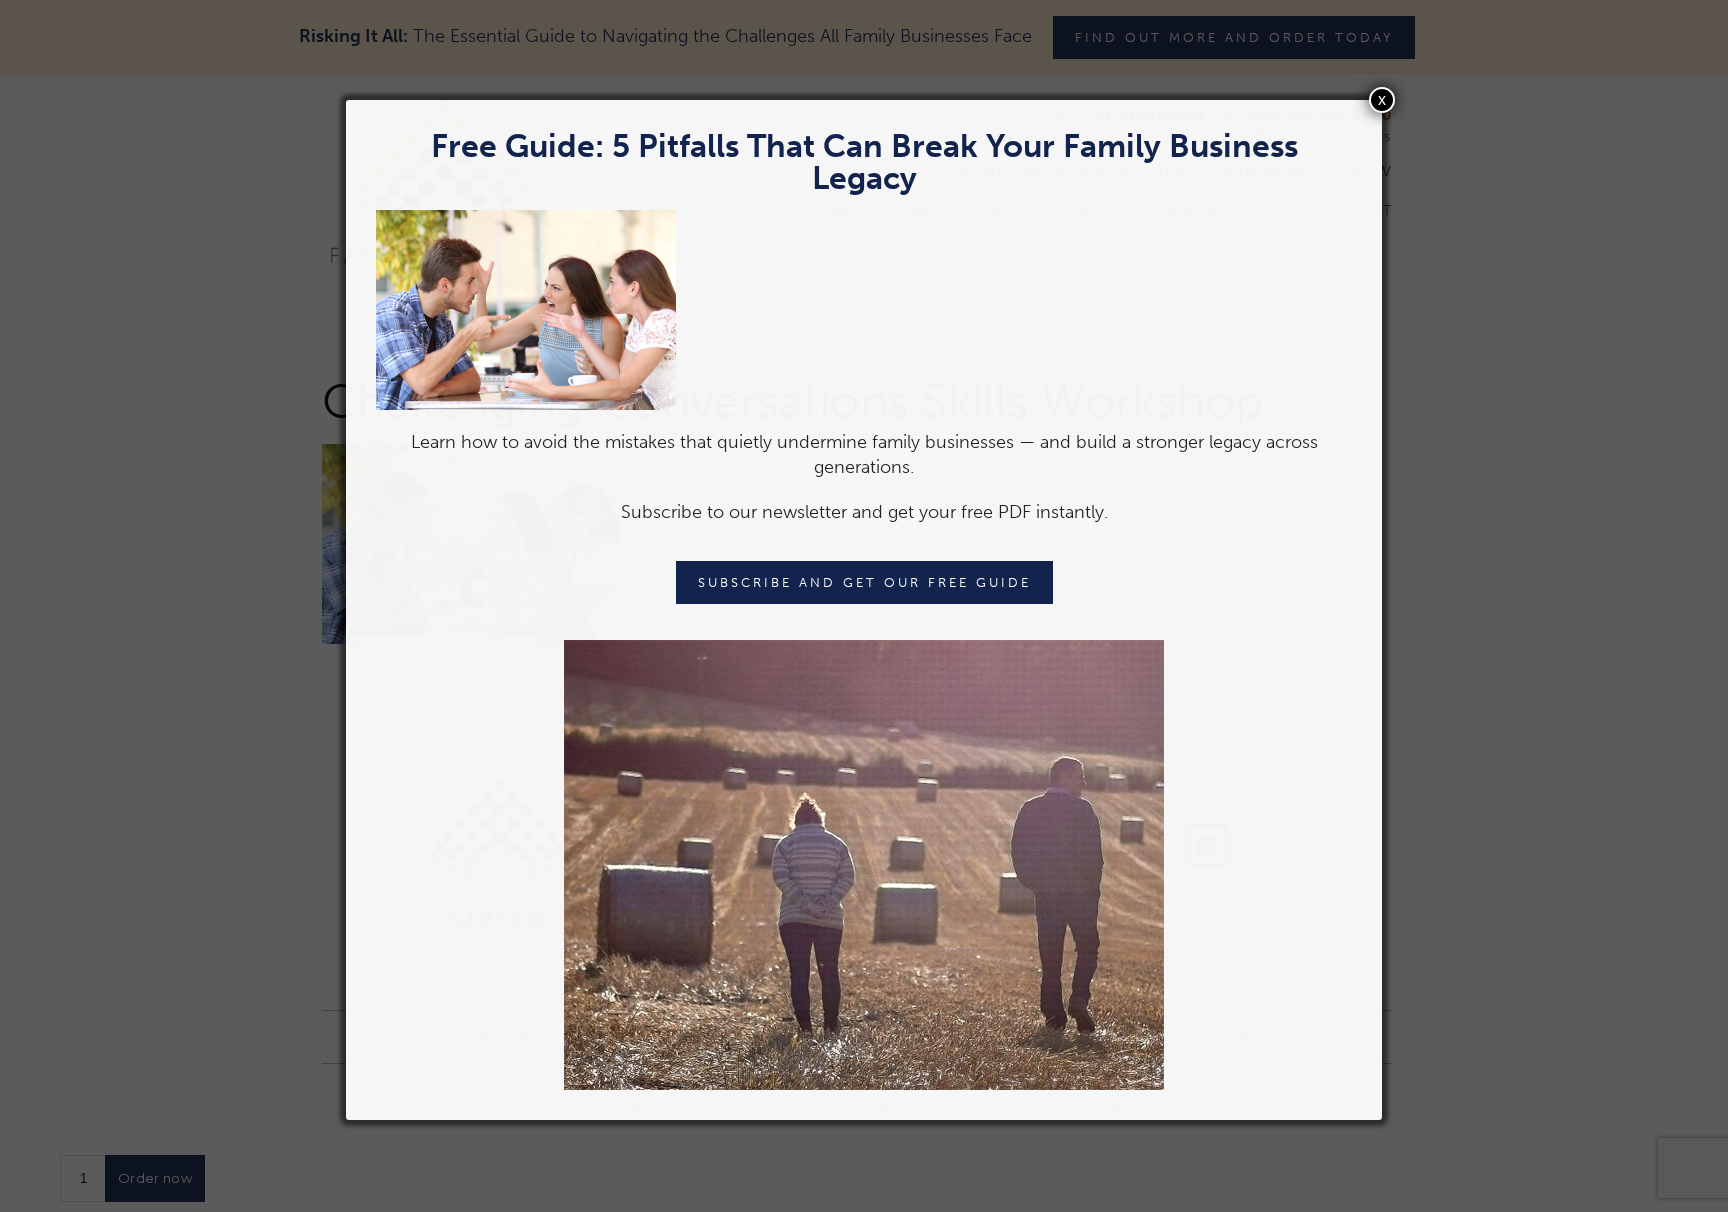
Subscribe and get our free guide (864, 582)
